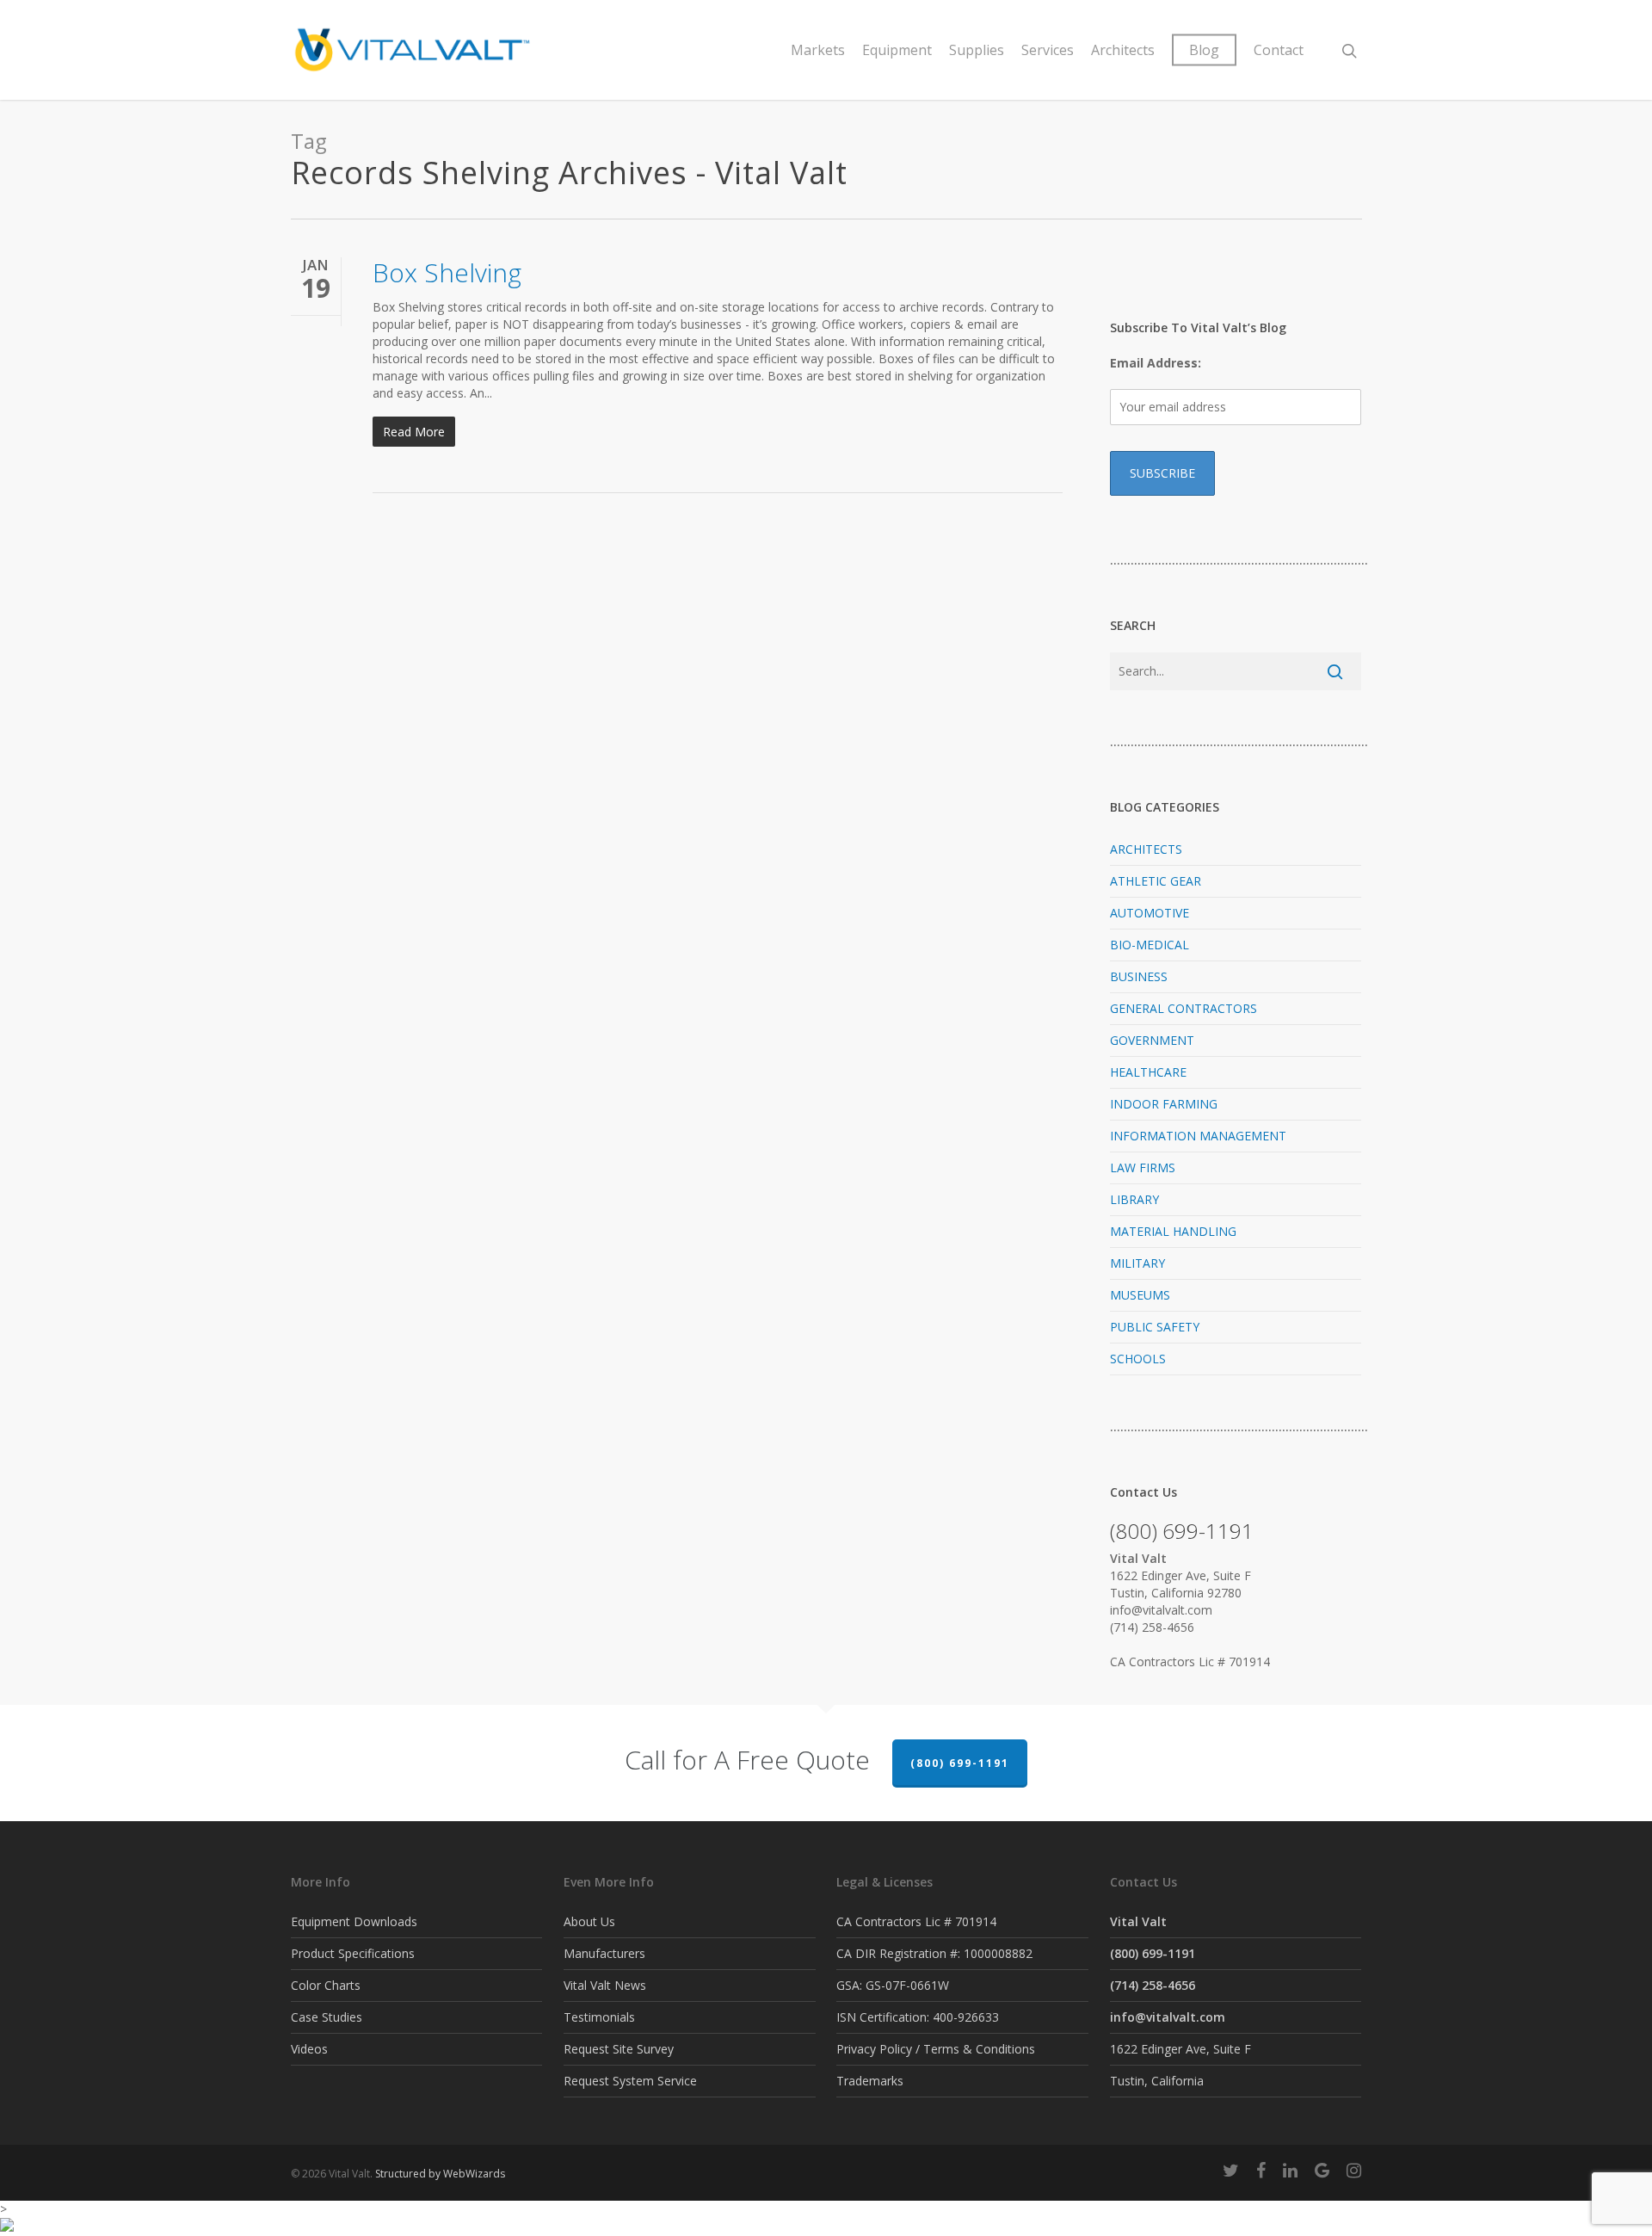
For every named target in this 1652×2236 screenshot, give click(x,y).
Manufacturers (604, 1953)
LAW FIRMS (1143, 1167)
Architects (1123, 50)
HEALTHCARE (1148, 1072)
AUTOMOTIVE (1150, 913)
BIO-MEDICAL (1150, 945)
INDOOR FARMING (1164, 1104)
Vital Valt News (605, 1985)
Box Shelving (447, 272)
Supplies (977, 50)
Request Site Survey (619, 2049)
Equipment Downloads (354, 1921)
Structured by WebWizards (440, 2174)
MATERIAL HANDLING (1173, 1231)
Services (1048, 50)
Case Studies (327, 2017)
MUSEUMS (1140, 1295)
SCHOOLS (1138, 1359)
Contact (1279, 50)
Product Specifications (353, 1953)
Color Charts (326, 1985)
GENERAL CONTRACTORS (1184, 1008)
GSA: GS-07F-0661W (893, 1985)
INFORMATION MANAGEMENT (1198, 1136)
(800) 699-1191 (960, 1763)
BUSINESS (1139, 976)
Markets (818, 50)
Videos (309, 2049)
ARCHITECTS (1146, 849)
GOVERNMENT (1152, 1040)
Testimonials (599, 2017)
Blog (1204, 50)
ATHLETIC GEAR (1156, 881)
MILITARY (1137, 1263)
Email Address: (1156, 363)
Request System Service (630, 2081)
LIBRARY (1134, 1199)
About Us (589, 1921)
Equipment (897, 50)
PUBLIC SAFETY (1155, 1327)
